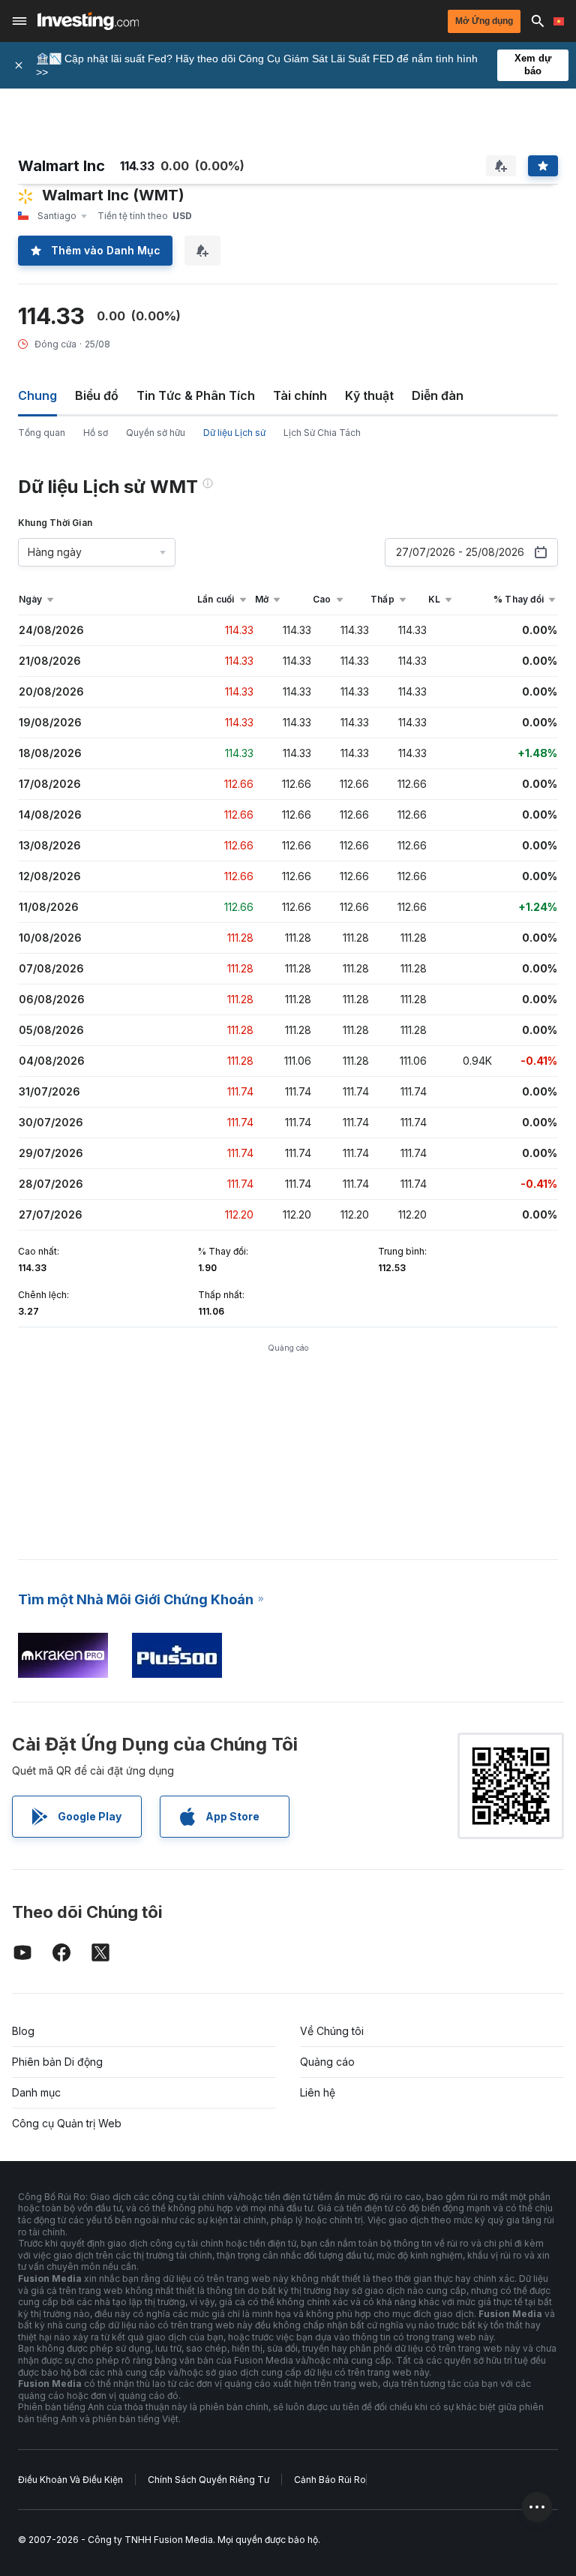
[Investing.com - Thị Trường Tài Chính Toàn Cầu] (88, 21)
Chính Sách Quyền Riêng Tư (208, 2480)
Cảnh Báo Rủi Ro (330, 2480)
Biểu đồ (97, 395)
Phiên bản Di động (57, 2062)
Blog (23, 2031)
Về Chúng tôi (332, 2031)
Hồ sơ (96, 433)
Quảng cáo (327, 2062)
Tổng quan (42, 433)
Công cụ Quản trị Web (67, 2123)
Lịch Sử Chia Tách (322, 433)
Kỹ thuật (369, 395)
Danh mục (36, 2092)
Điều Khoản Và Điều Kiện (70, 2480)
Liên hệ (318, 2092)
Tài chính (300, 395)
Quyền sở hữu (156, 433)
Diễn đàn (438, 395)
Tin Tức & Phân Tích (196, 395)
